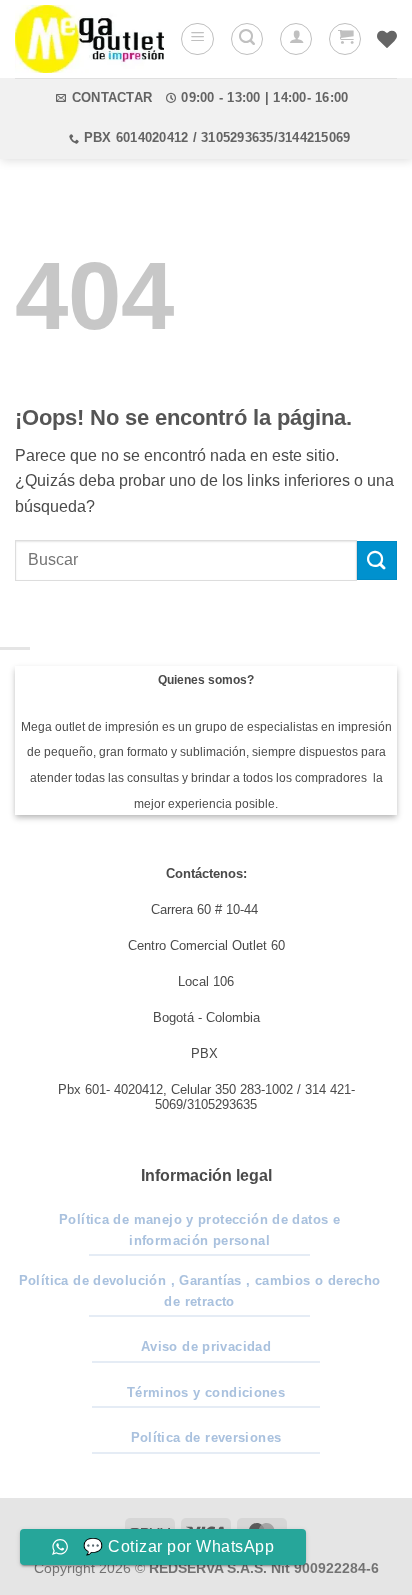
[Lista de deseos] (387, 39)
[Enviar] (377, 560)
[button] (197, 39)
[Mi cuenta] (296, 39)
